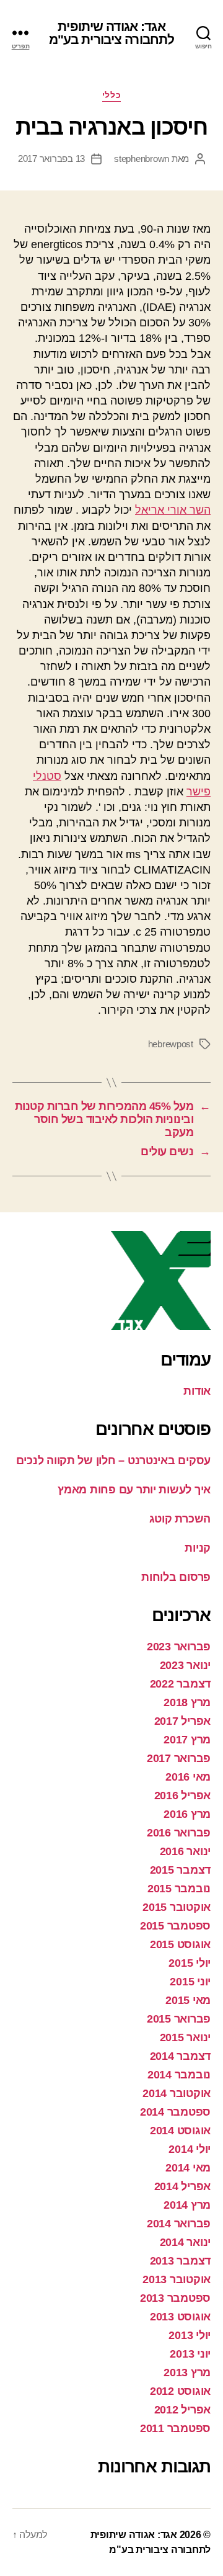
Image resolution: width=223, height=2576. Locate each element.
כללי (111, 95)
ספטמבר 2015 (175, 1926)
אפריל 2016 (182, 1796)
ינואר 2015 (185, 2037)
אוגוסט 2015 (180, 1944)
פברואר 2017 (179, 1758)
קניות (198, 1548)
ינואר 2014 (185, 2242)
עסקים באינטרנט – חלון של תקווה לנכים (113, 1460)
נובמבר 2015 (179, 1889)
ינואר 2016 (185, 1851)
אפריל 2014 (182, 2186)
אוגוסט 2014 (180, 2131)
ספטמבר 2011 (175, 2428)
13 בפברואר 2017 (51, 159)
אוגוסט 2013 (180, 2317)
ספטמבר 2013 (175, 2298)
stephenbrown (142, 159)
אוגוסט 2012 (180, 2391)
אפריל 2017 (182, 1721)
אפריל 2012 (182, 2410)
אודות (197, 1391)
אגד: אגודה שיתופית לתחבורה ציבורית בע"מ (112, 33)
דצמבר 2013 (180, 2261)
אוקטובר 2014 (177, 2093)
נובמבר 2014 (179, 2075)
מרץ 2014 (187, 2205)
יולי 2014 (190, 2149)
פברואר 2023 (179, 1647)
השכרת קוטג (180, 1519)
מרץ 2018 (187, 1702)
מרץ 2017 (187, 1740)
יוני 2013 (190, 2354)
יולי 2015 (190, 1963)
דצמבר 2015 (180, 1870)
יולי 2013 (190, 2335)
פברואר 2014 (179, 2224)
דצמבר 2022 (180, 1684)
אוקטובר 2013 (177, 2279)
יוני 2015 (190, 1982)
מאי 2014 (188, 2168)
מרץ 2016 (187, 1814)
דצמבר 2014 (180, 2056)
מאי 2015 (188, 2000)
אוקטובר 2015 (177, 1907)
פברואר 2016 (179, 1833)
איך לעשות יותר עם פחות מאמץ (134, 1490)
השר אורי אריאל (173, 510)
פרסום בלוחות (176, 1577)
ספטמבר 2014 (175, 2112)
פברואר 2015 (179, 2019)
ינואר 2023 (185, 1665)
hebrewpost (171, 1044)
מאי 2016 (188, 1777)
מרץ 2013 (187, 2373)
